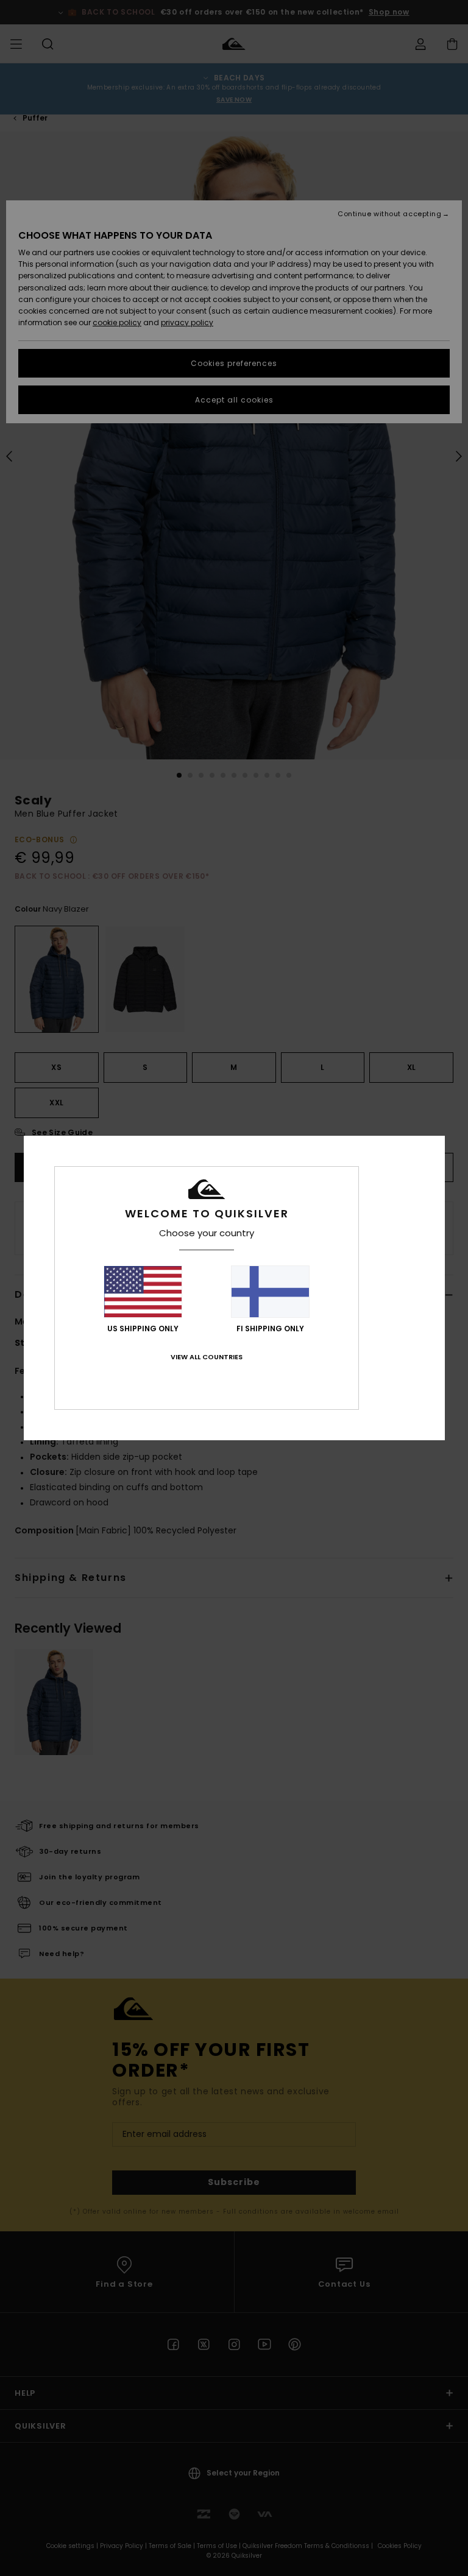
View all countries (207, 1357)
